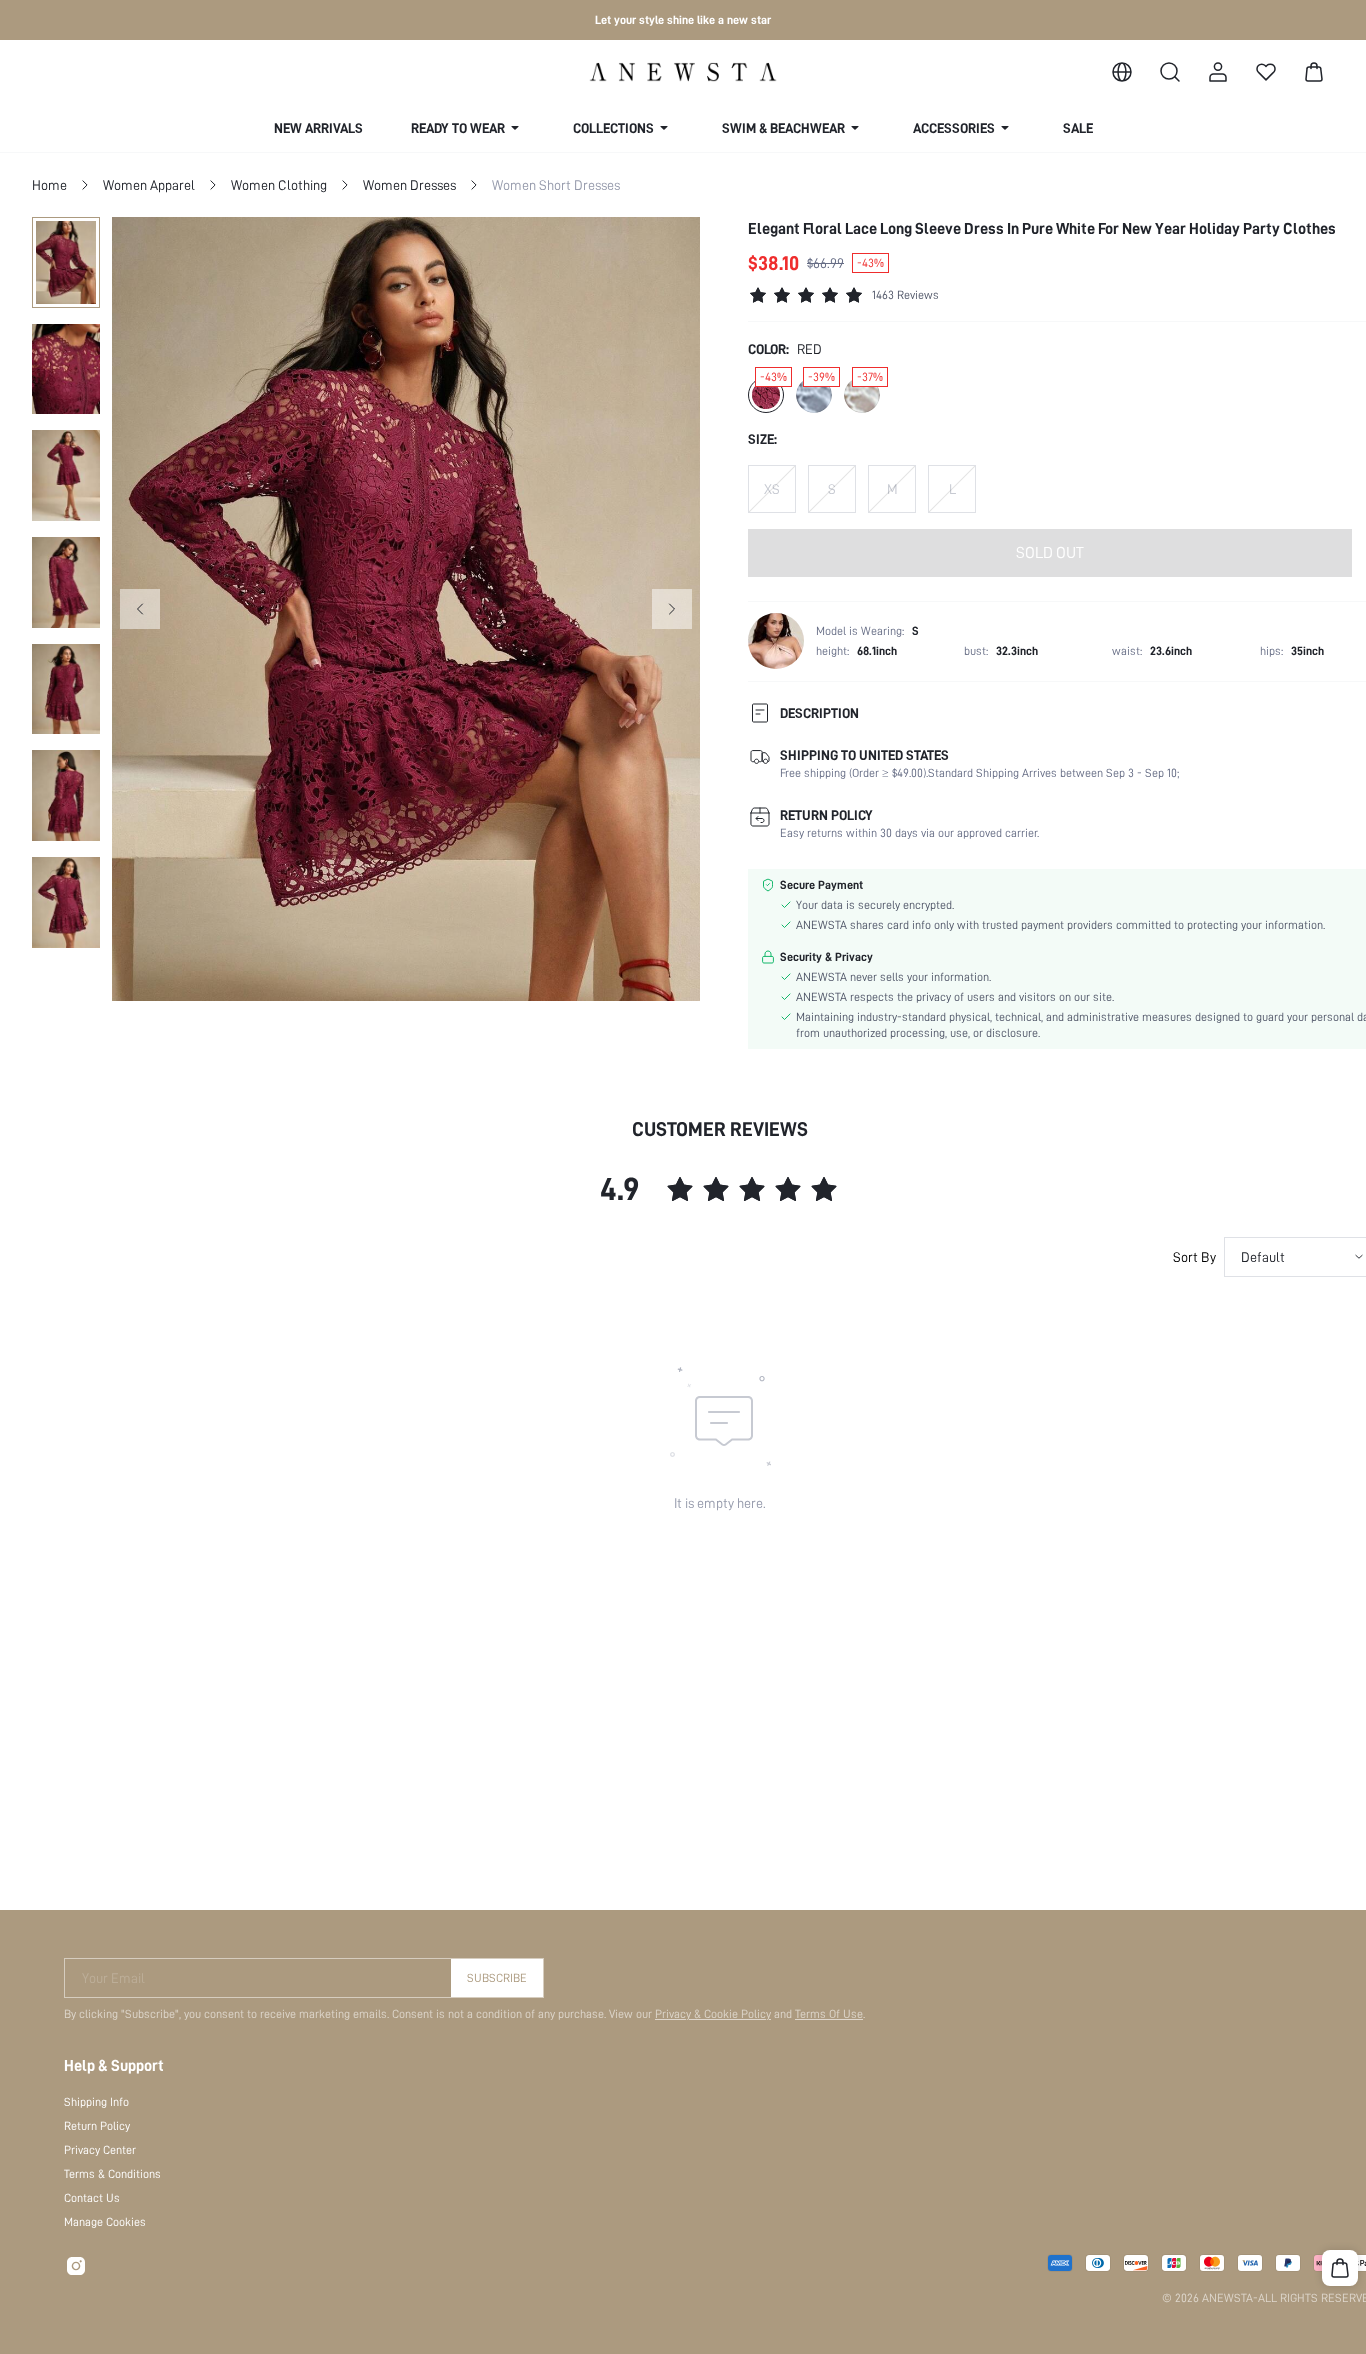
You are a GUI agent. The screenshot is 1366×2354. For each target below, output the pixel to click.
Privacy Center (100, 2150)
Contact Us (92, 2198)
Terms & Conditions (112, 2174)
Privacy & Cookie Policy (713, 2014)
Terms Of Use (829, 2014)
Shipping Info (96, 2102)
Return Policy (97, 2126)
